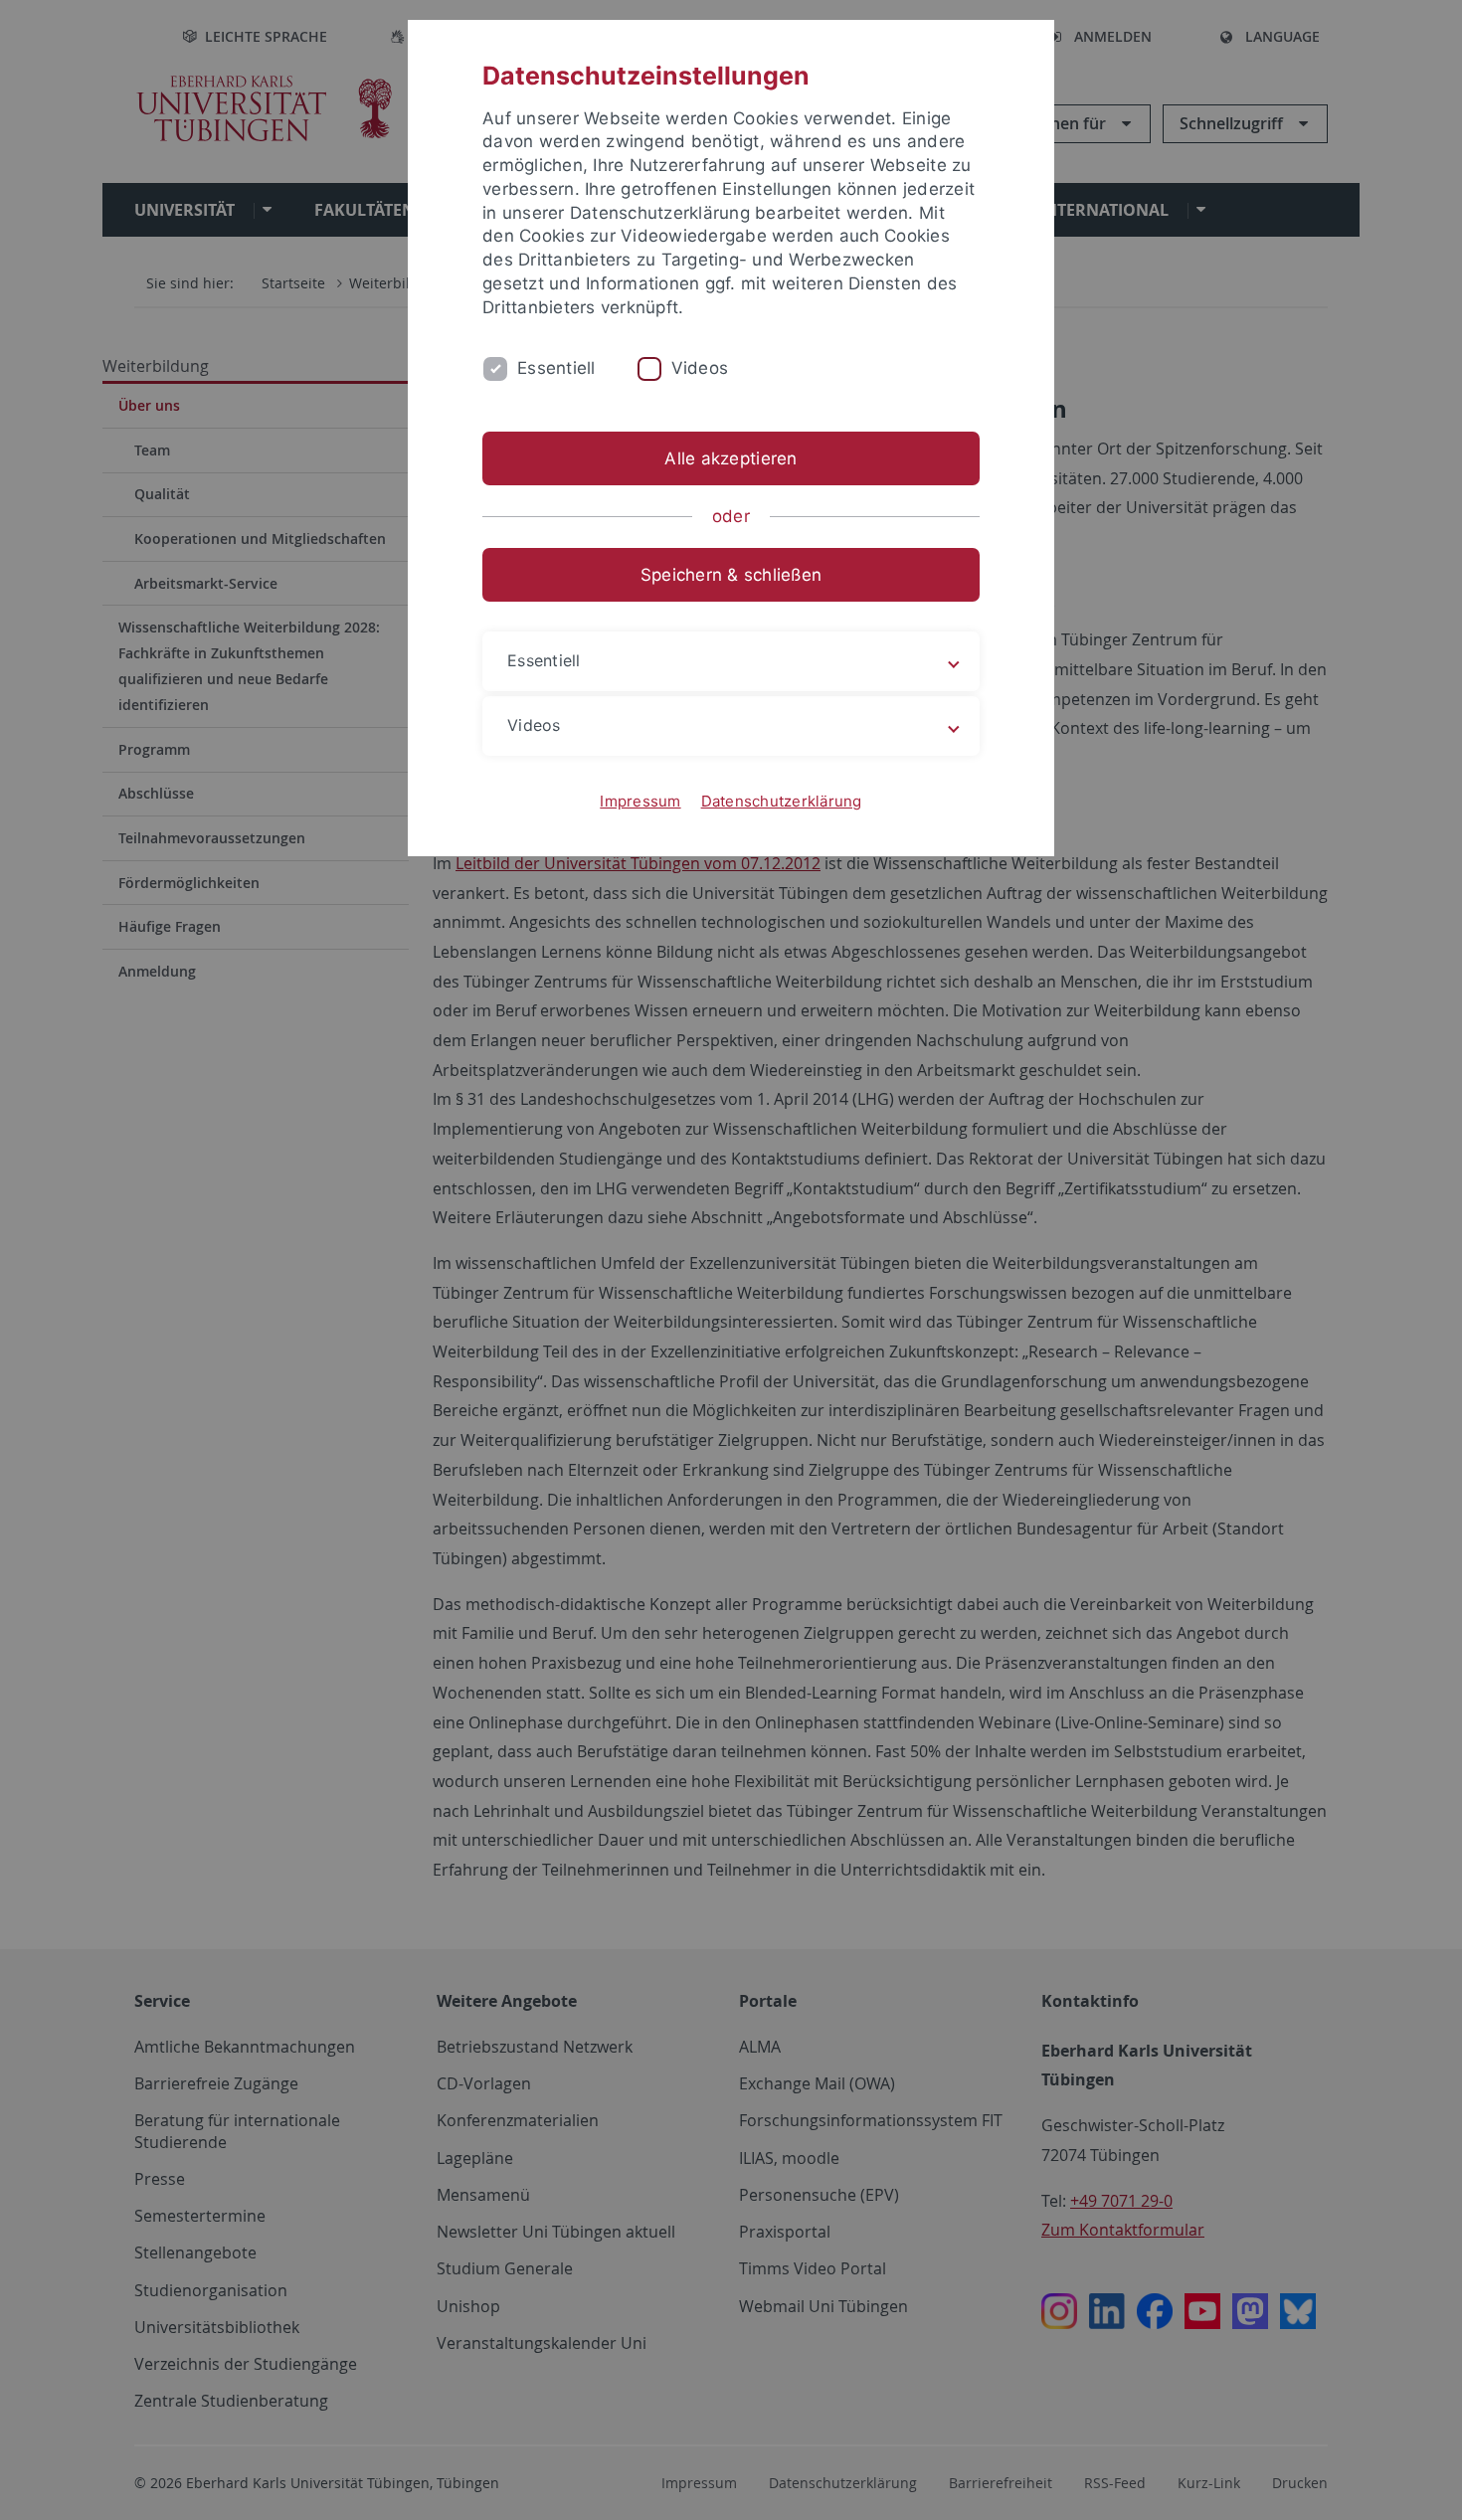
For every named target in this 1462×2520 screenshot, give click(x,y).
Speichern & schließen (731, 575)
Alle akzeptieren (731, 458)
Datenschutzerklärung (782, 801)
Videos (700, 368)
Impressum (640, 801)
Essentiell (556, 368)
